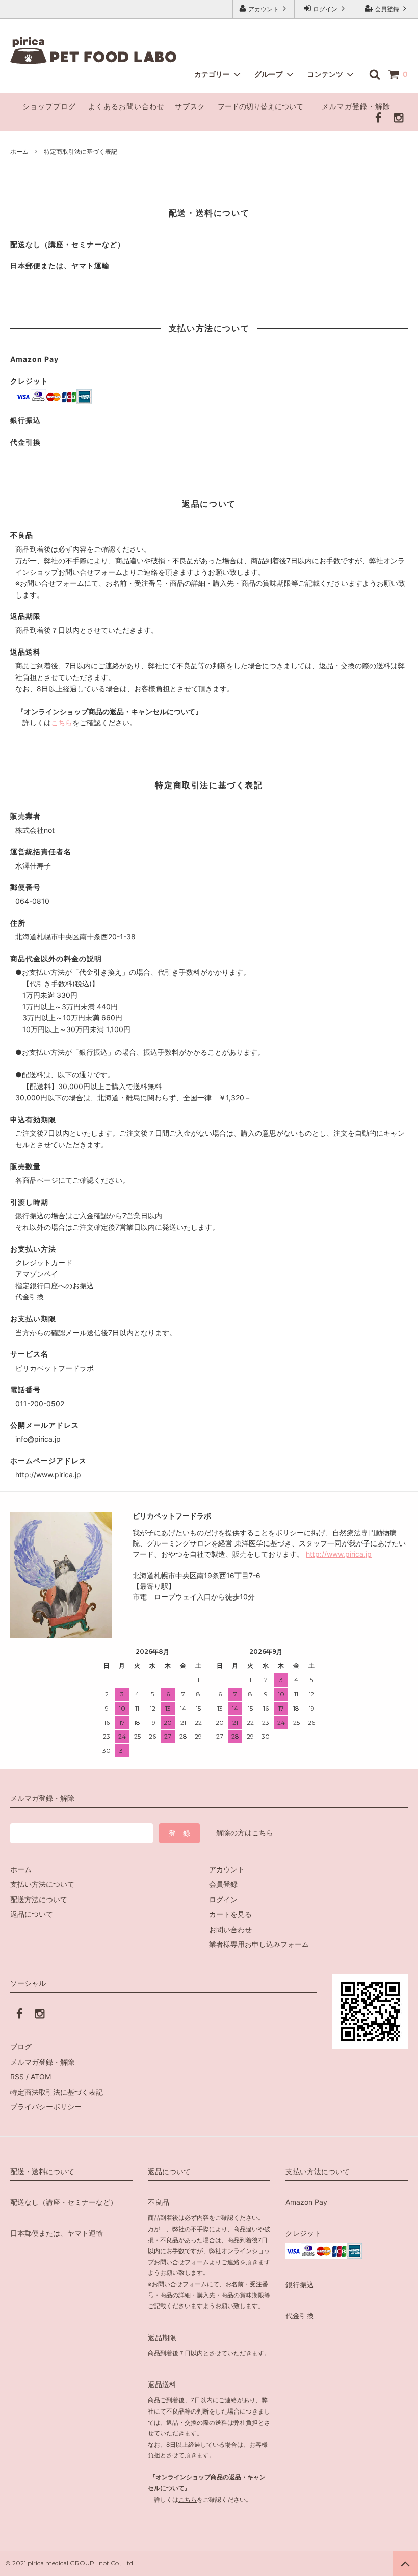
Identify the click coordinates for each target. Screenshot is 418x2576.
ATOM (41, 2077)
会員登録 (387, 9)
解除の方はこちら (245, 1833)
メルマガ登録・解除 (356, 106)
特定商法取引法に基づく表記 (57, 2092)
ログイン (325, 9)
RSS (17, 2077)
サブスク (190, 106)
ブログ (21, 2046)
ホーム (19, 152)
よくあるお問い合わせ (126, 106)
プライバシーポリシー (46, 2107)
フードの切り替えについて (262, 106)
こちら (62, 723)
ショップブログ (49, 106)
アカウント (264, 9)
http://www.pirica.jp (339, 1554)
